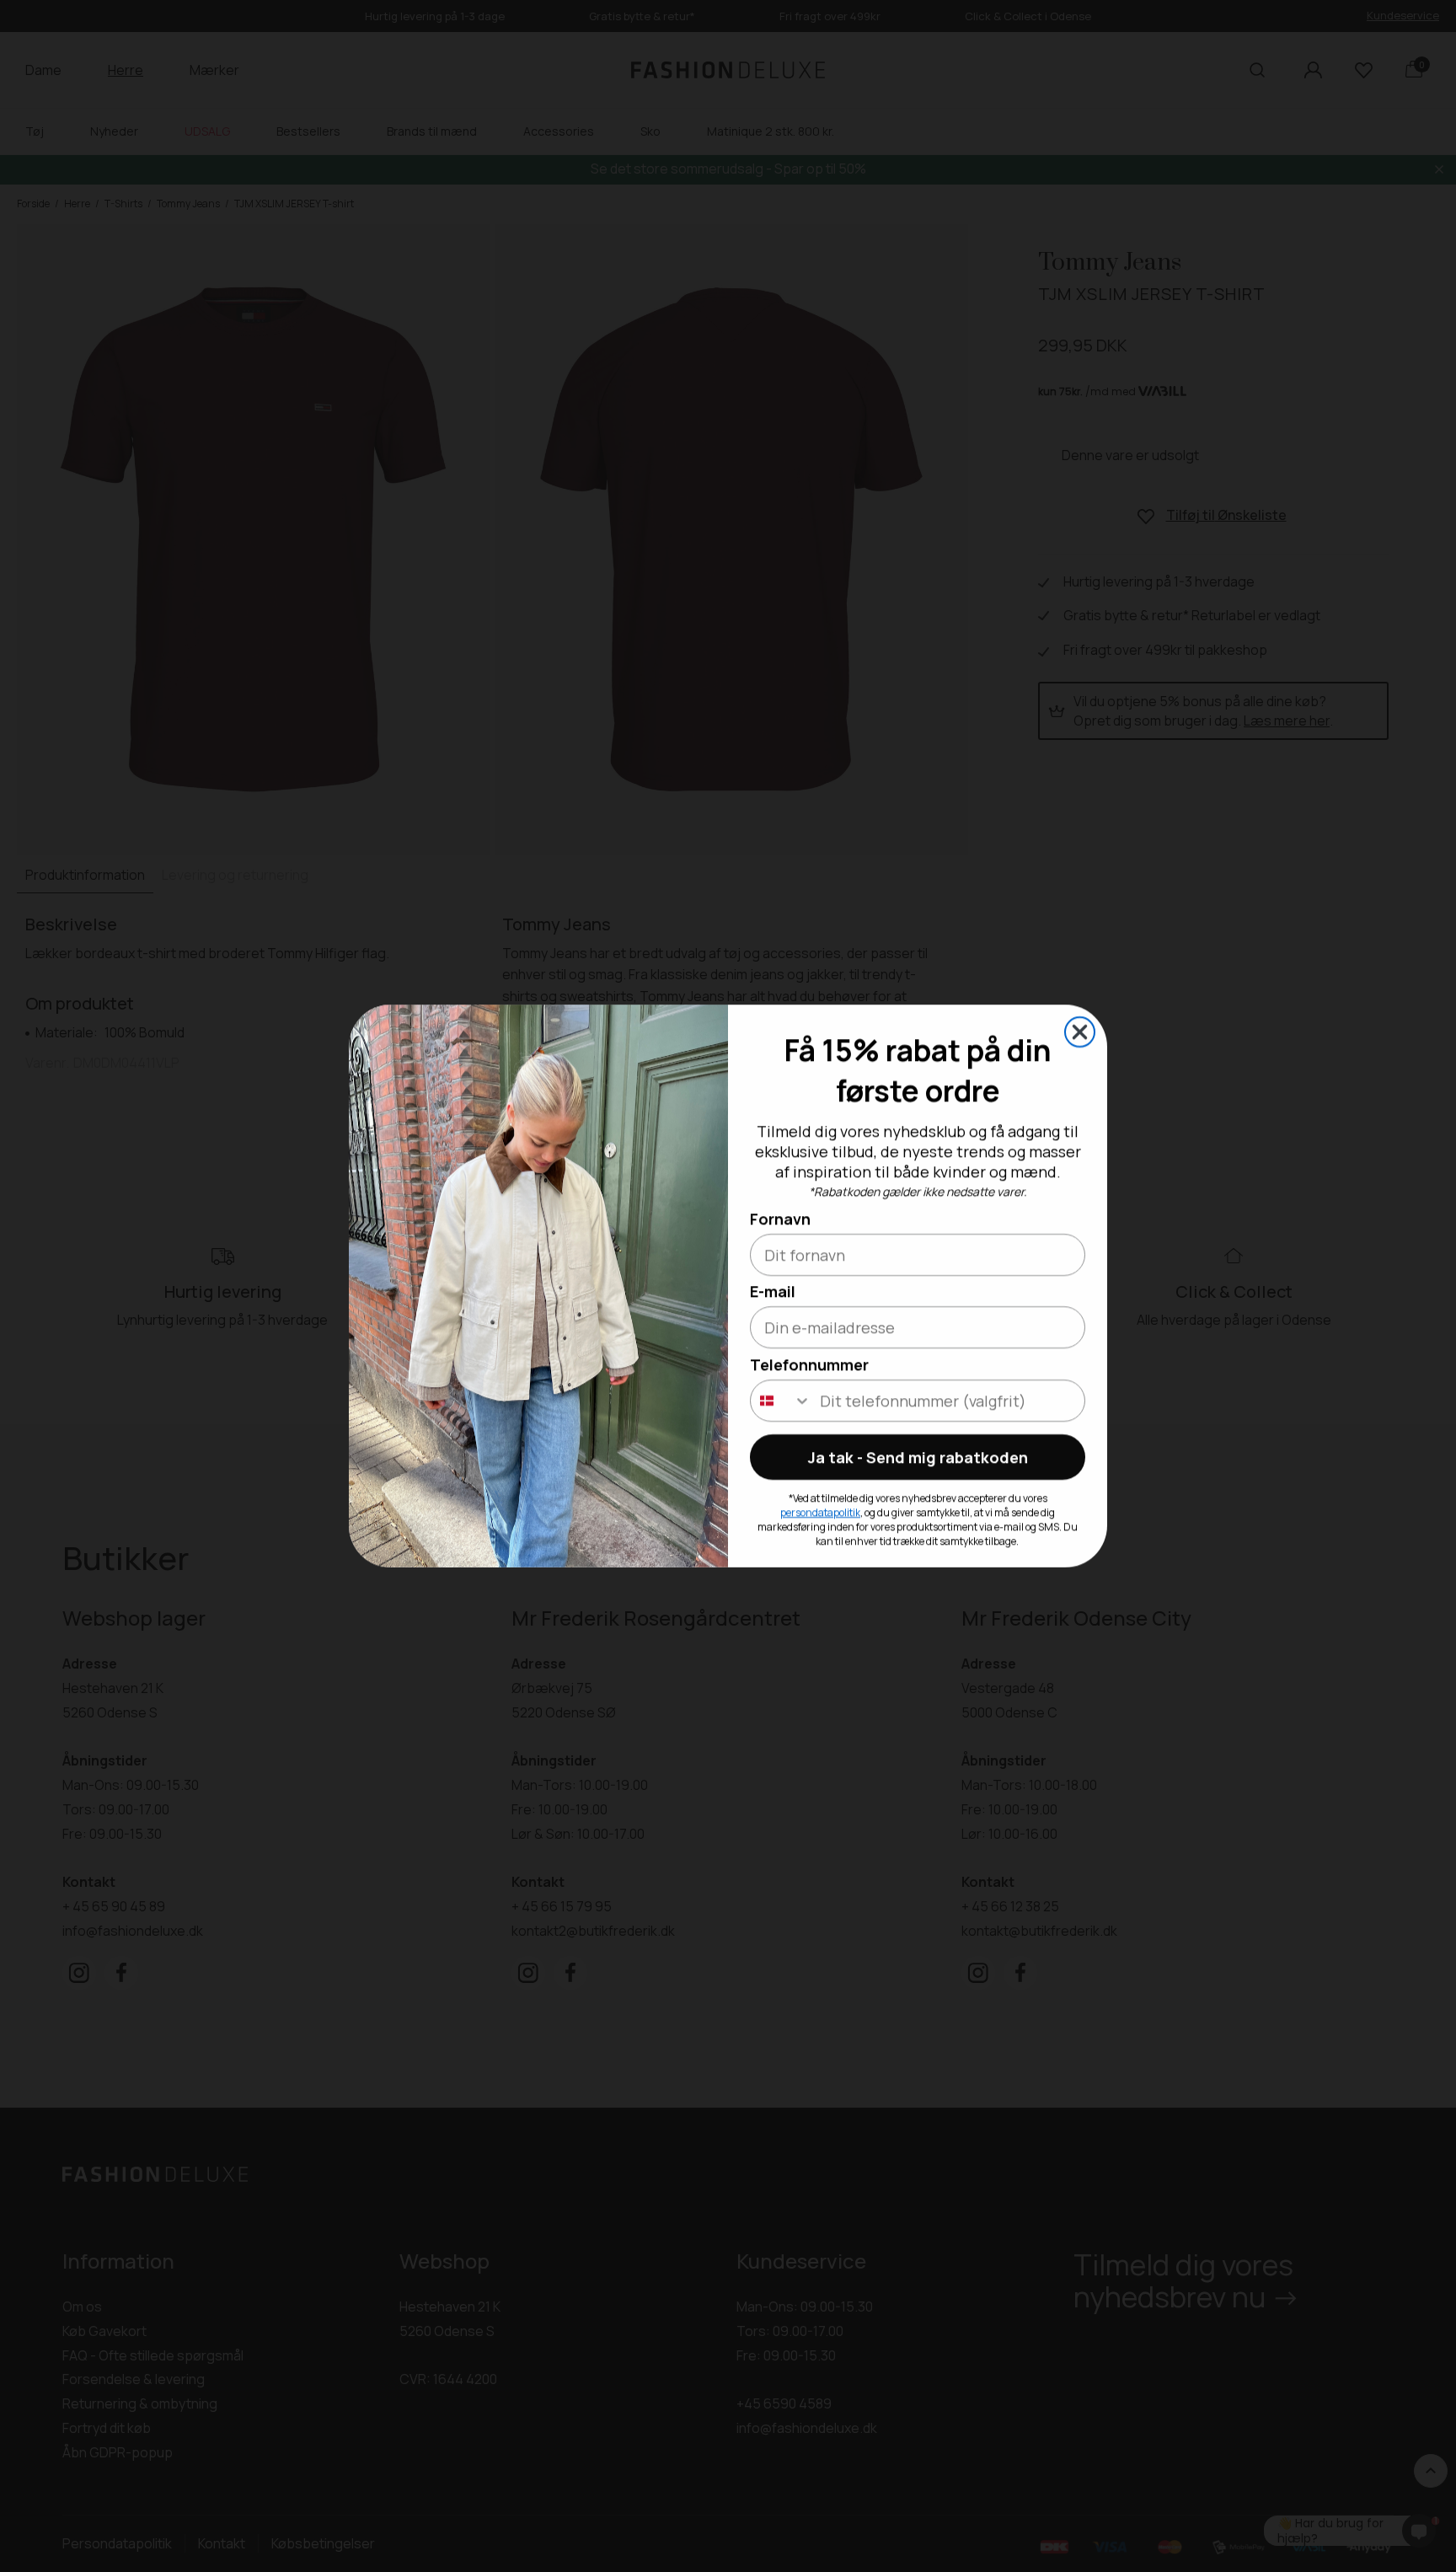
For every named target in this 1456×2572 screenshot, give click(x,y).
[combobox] (781, 1401)
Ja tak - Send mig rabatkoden (918, 1457)
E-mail (773, 1291)
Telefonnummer (809, 1364)
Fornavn (780, 1219)
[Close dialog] (1080, 1032)
